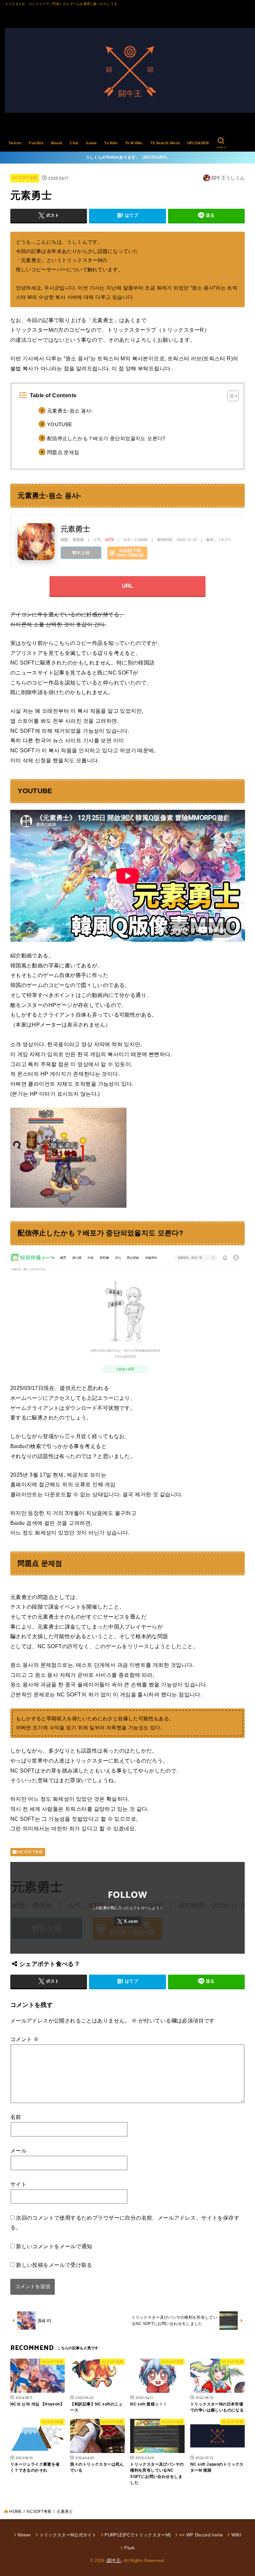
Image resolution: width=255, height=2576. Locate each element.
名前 (16, 2117)
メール (18, 2150)
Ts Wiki (111, 143)
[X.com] (127, 1921)
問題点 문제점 (63, 452)
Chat (74, 143)
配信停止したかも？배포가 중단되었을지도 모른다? (106, 438)
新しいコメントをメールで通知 (54, 2246)
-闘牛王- (114, 2561)
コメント (25, 2039)
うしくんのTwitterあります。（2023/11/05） (128, 157)
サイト (18, 2184)
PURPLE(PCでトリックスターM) (138, 2535)
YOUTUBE (60, 425)
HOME (15, 2512)
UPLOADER (198, 143)
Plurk (129, 2548)
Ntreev (24, 2535)
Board (57, 143)
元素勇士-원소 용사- (70, 411)
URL (128, 586)
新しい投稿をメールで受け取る (54, 2265)
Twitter (15, 143)
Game (91, 143)
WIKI (236, 2535)
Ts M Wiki (134, 143)
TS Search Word (165, 143)
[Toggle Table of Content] (230, 396)
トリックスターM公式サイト (68, 2535)
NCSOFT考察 (25, 178)
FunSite (36, 143)
